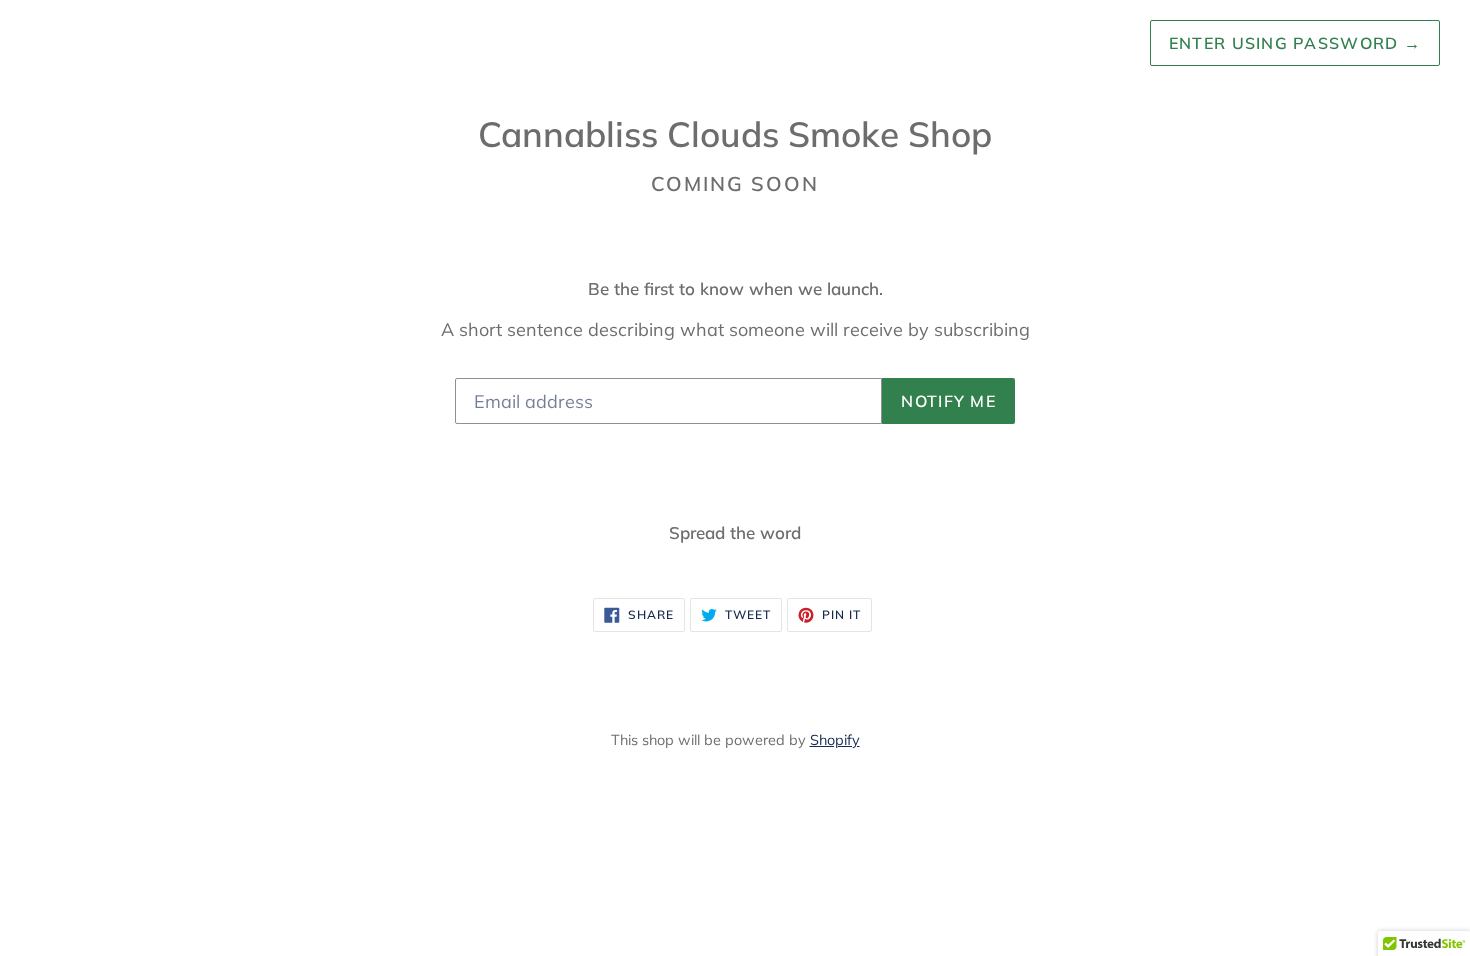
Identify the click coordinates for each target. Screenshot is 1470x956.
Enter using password (1295, 43)
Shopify (835, 740)
